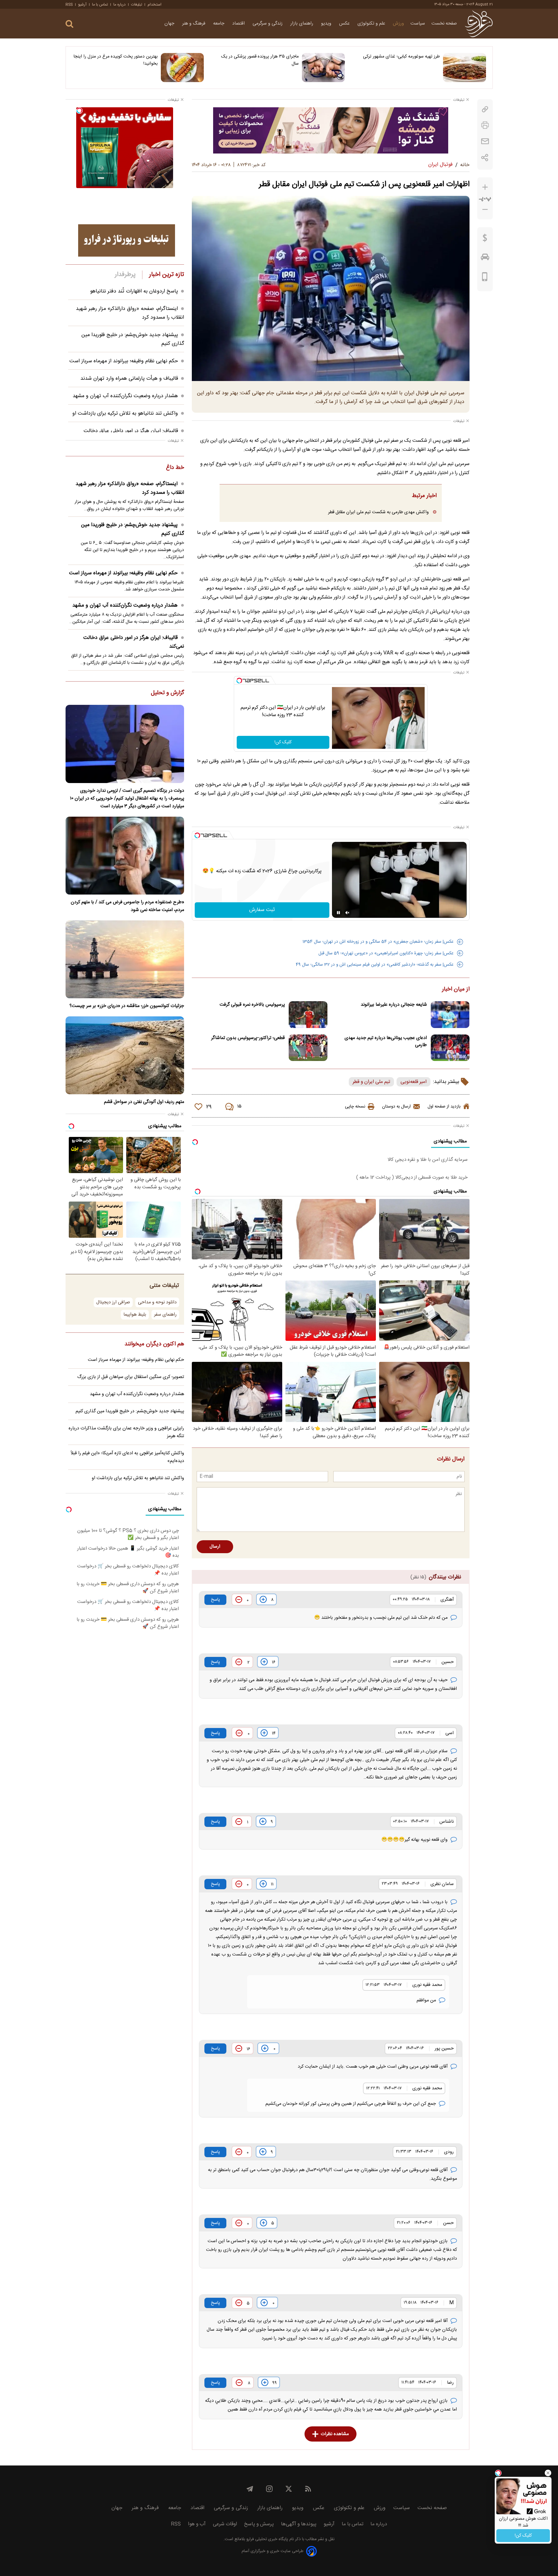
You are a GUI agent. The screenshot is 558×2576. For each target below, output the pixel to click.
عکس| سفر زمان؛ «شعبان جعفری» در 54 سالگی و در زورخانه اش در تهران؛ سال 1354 (378, 942)
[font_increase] (485, 187)
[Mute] (347, 913)
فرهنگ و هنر (194, 24)
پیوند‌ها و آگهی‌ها (299, 2524)
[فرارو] (479, 24)
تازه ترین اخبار (166, 275)
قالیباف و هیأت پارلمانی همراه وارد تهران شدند (129, 379)
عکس (345, 24)
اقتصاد (239, 24)
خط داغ (175, 468)
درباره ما (119, 5)
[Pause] (338, 913)
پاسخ (215, 1600)
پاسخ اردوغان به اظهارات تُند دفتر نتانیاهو (134, 291)
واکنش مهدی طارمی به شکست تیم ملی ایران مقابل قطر (378, 512)
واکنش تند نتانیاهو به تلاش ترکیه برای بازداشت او (125, 413)
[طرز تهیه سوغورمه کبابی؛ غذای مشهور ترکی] (465, 68)
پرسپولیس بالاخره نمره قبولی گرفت (252, 1005)
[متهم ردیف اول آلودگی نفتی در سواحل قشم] (125, 1055)
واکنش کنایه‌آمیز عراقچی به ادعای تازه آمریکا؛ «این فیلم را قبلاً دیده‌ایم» (127, 1457)
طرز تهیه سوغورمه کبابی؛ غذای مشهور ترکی (401, 57)
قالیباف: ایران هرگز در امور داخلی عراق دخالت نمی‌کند (134, 642)
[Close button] (548, 2473)
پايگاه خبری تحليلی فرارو (267, 2539)
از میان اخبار (456, 990)
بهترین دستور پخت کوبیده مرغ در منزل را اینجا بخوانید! (116, 60)
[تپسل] (239, 681)
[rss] (308, 2489)
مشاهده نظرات (335, 2434)
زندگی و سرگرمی (268, 24)
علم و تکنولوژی (372, 24)
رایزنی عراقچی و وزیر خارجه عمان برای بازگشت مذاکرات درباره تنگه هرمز (126, 1432)
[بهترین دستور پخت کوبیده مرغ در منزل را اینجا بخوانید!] (182, 68)
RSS (69, 5)
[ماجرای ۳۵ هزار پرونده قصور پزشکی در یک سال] (323, 68)
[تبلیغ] (331, 130)
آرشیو (82, 5)
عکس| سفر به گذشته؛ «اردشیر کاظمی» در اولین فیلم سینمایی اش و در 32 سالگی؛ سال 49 (375, 965)
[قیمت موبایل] (485, 278)
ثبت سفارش (262, 910)
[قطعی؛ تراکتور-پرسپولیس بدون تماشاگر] (308, 1048)
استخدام (155, 5)
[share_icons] (485, 158)
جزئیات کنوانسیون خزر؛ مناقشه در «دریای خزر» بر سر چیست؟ (127, 1006)
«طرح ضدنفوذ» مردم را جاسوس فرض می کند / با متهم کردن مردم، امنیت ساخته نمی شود (127, 906)
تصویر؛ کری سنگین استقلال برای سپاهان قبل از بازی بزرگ (131, 1377)
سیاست (418, 24)
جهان (170, 24)
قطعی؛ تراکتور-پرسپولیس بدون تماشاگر (248, 1038)
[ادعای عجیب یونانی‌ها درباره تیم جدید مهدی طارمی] (450, 1048)
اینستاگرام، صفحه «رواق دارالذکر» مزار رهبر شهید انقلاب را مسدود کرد (130, 488)
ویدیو (327, 24)
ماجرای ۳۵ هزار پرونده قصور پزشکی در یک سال (260, 60)
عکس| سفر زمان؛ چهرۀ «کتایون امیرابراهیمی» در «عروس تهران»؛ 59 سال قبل (386, 953)
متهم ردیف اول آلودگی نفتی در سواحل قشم (144, 1102)
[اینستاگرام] (269, 2489)
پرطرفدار (125, 275)
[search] (69, 24)
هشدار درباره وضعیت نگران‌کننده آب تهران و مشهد (125, 396)
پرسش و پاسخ (259, 2524)
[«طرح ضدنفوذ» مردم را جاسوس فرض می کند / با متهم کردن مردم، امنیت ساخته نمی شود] (125, 856)
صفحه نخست (444, 24)
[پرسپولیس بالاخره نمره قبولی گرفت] (308, 1015)
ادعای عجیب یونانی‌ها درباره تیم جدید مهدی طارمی (386, 1042)
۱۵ (239, 1107)
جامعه (219, 24)
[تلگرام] (250, 2489)
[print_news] (485, 125)
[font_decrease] (485, 210)
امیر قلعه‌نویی (413, 1082)
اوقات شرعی (225, 2524)
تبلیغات (137, 5)
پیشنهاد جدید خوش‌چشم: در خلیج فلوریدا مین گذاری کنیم (133, 529)
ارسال (215, 1547)
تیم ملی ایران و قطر (371, 1082)
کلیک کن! (283, 742)
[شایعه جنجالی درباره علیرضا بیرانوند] (450, 1015)
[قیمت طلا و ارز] (485, 239)
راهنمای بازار (302, 24)
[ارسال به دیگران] (485, 141)
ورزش (398, 24)
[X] (289, 2489)
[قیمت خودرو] (485, 259)
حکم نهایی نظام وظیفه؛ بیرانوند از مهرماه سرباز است (124, 361)
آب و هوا (197, 2524)
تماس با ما (100, 5)
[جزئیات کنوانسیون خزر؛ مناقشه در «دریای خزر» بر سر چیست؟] (125, 959)
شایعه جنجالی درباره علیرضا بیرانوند (394, 1005)
